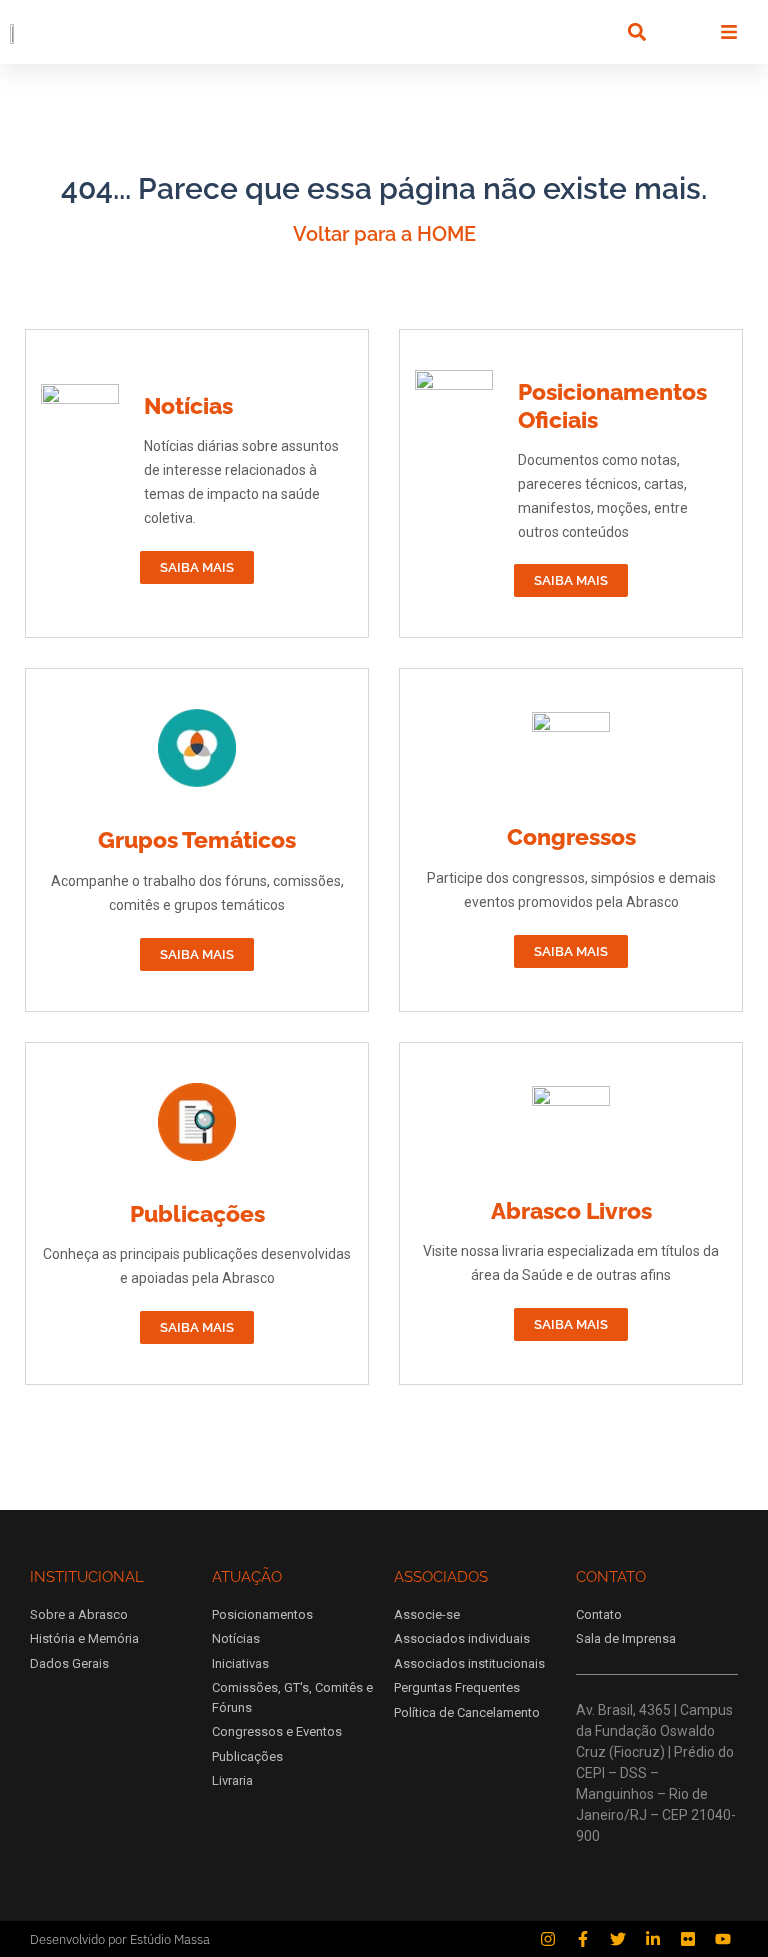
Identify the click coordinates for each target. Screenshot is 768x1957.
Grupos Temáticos (197, 839)
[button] (636, 32)
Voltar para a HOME (384, 234)
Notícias (188, 405)
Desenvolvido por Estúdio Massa (120, 1939)
